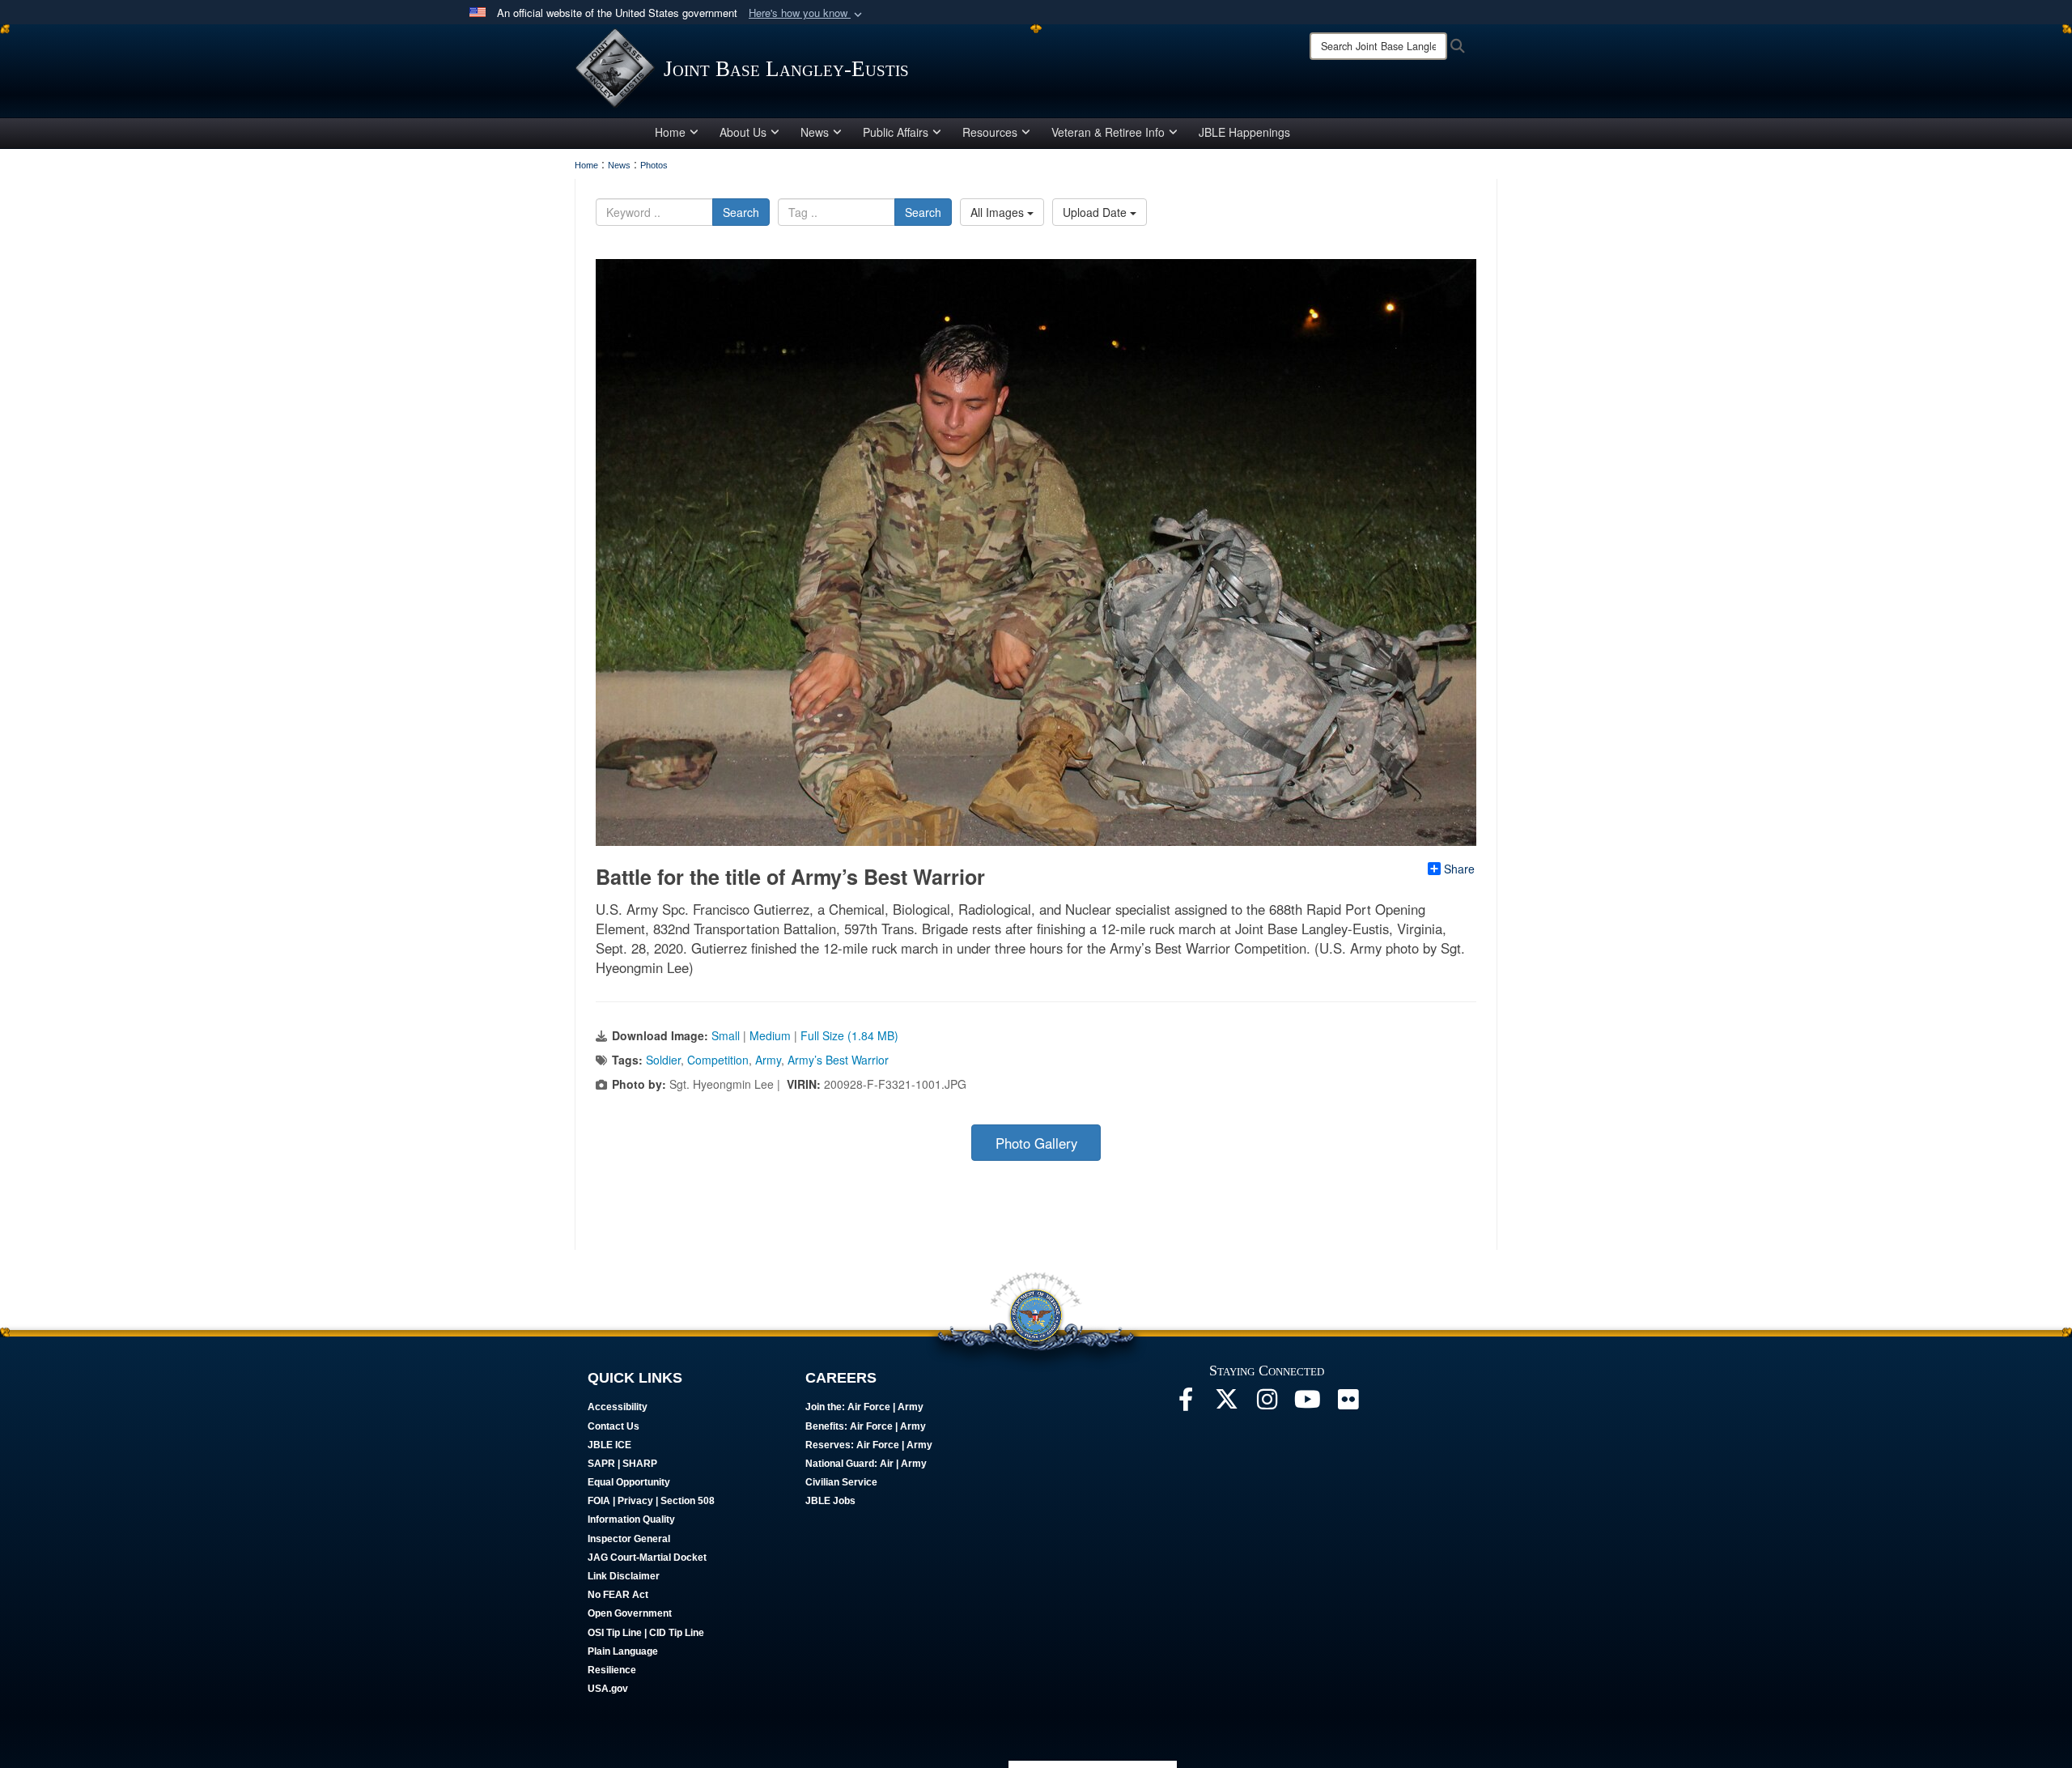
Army (768, 1060)
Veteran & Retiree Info (1108, 132)
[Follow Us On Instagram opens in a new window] (1267, 1404)
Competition (718, 1060)
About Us (743, 132)
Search (741, 212)
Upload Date (1096, 212)
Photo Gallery (1036, 1143)
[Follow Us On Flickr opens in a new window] (1348, 1404)
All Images (999, 212)
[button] (807, 13)
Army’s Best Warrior (838, 1060)
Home (670, 132)
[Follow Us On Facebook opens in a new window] (1186, 1404)
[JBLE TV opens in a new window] (1307, 1404)
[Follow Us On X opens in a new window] (1226, 1404)
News (815, 132)
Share (1459, 869)
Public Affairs (896, 132)
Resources (990, 132)
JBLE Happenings (1244, 132)
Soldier (663, 1060)
